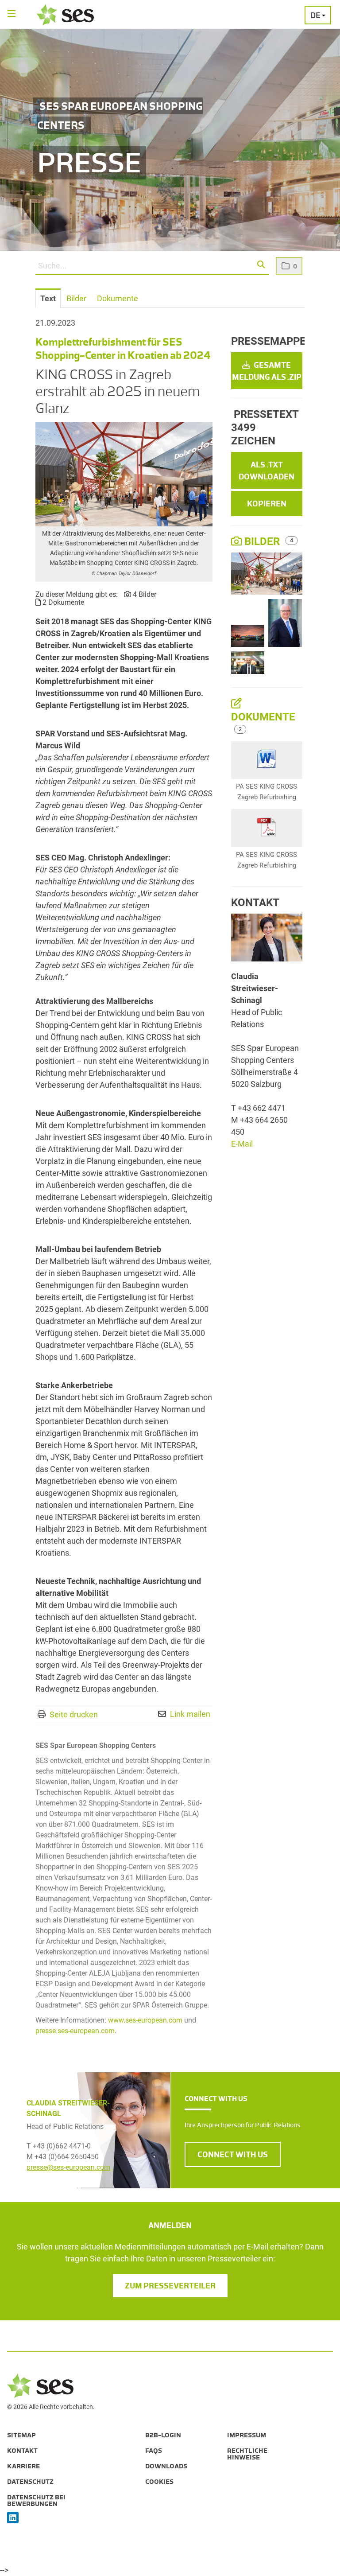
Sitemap (21, 2435)
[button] (261, 265)
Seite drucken (74, 1714)
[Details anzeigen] (267, 760)
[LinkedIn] (13, 2518)
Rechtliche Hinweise (247, 2454)
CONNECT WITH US (233, 2155)
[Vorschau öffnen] (124, 474)
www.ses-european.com (145, 2020)
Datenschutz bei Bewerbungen (36, 2500)
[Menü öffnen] (12, 14)
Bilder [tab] (76, 298)
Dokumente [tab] (118, 298)
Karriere (23, 2466)
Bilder (262, 541)
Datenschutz (30, 2482)
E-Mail (242, 1144)
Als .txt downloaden (267, 471)
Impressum (247, 2435)
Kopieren (267, 504)
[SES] (65, 15)
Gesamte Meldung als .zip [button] (267, 371)
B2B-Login (163, 2435)
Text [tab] (48, 298)
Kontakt (22, 2451)
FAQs (154, 2451)
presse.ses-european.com (75, 2031)
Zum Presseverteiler (170, 2286)
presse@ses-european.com (68, 2167)
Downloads (166, 2466)
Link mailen (190, 1714)
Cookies (159, 2482)
